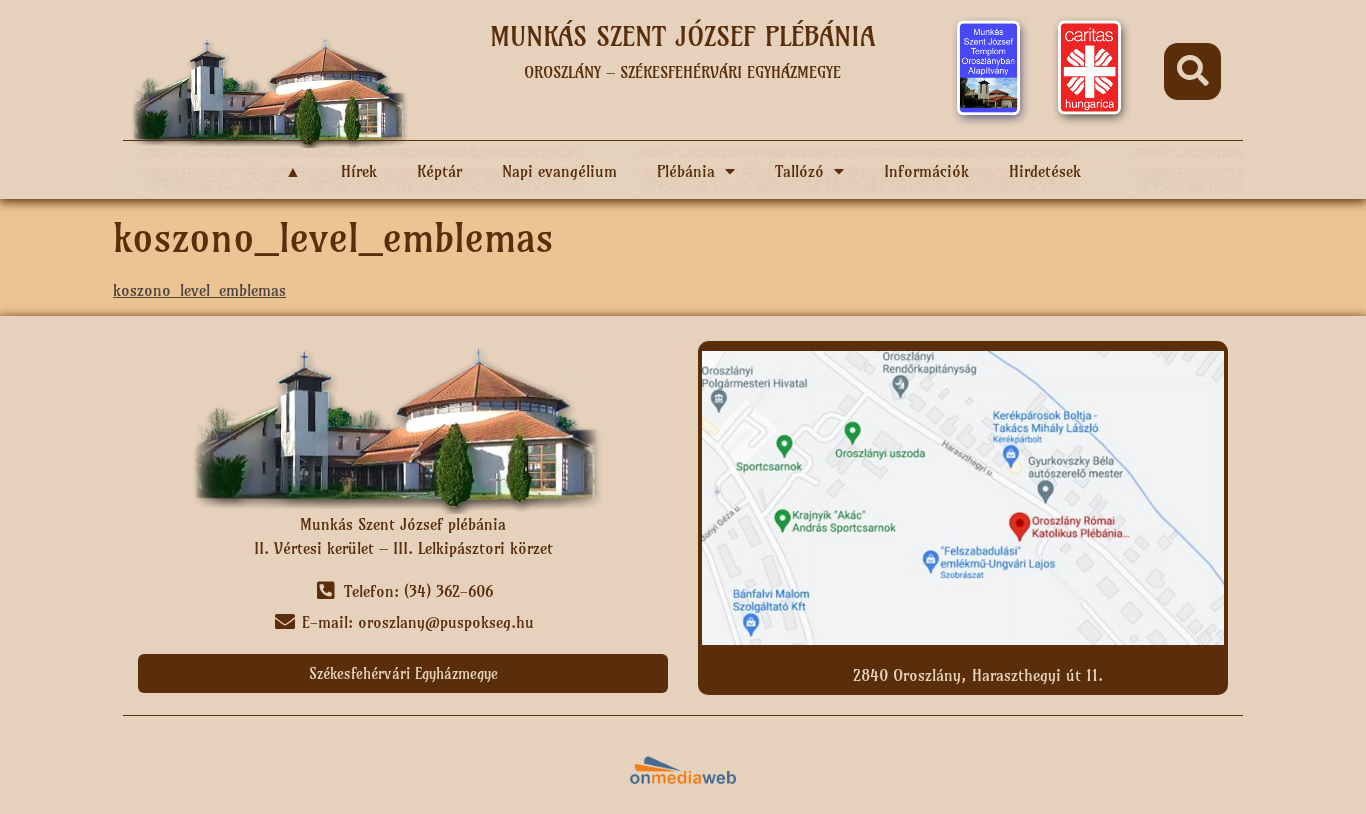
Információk (926, 171)
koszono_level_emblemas (199, 290)
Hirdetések (1045, 171)
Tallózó (799, 171)
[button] (1192, 71)
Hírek (359, 171)
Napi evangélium (559, 171)
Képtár (439, 171)
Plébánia (686, 171)
